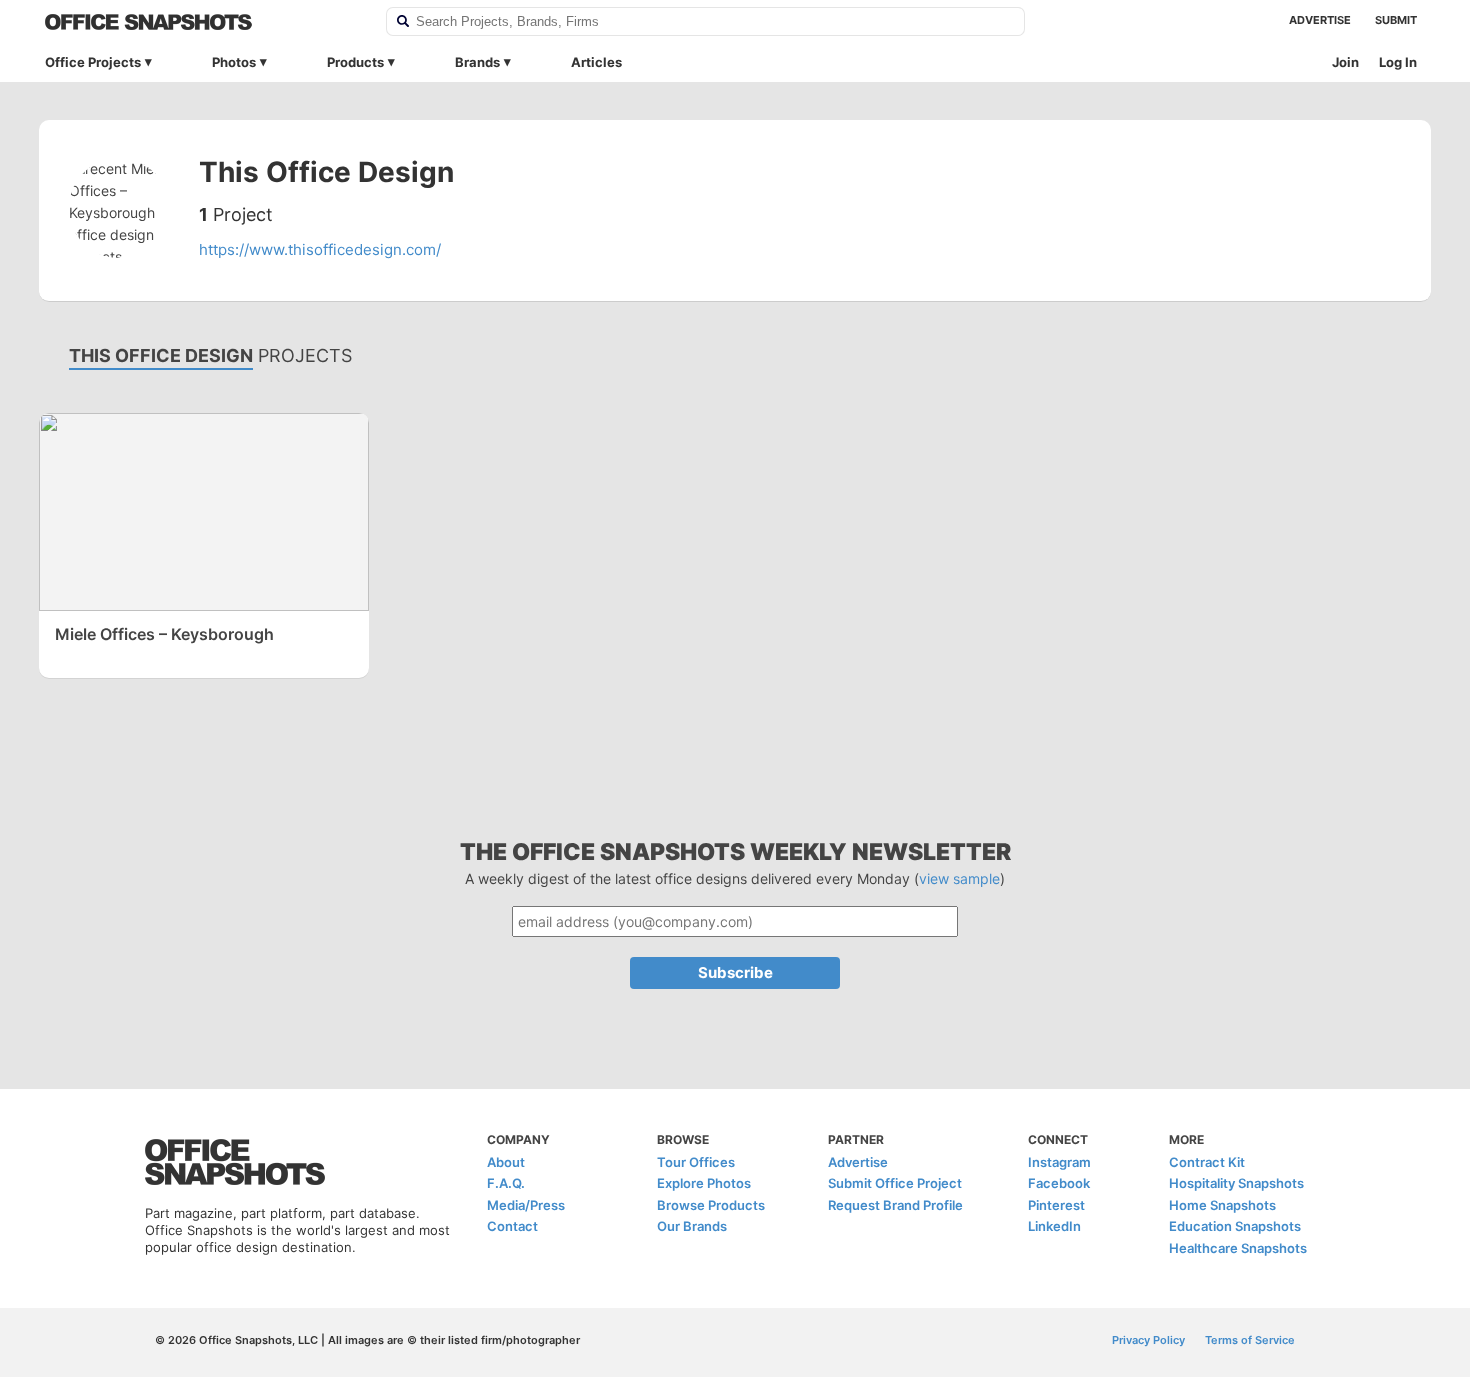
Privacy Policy (1148, 1340)
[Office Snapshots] (202, 22)
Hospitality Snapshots (1236, 1183)
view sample (959, 878)
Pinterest (1056, 1205)
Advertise (1320, 20)
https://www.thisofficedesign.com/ (320, 249)
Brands (477, 62)
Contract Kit (1207, 1162)
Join (1345, 62)
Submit (1396, 20)
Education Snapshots (1235, 1226)
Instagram (1059, 1162)
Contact (512, 1226)
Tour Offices (696, 1162)
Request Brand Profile (895, 1205)
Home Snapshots (1222, 1205)
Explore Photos (704, 1183)
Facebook (1059, 1183)
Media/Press (526, 1205)
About (506, 1162)
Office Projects (93, 62)
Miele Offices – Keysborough (164, 634)
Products (355, 62)
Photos (234, 62)
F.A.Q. (506, 1183)
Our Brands (692, 1226)
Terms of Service (1250, 1340)
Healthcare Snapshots (1238, 1248)
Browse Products (711, 1205)
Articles (596, 62)
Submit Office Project (895, 1183)
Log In (1398, 62)
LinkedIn (1054, 1226)
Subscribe (735, 972)
